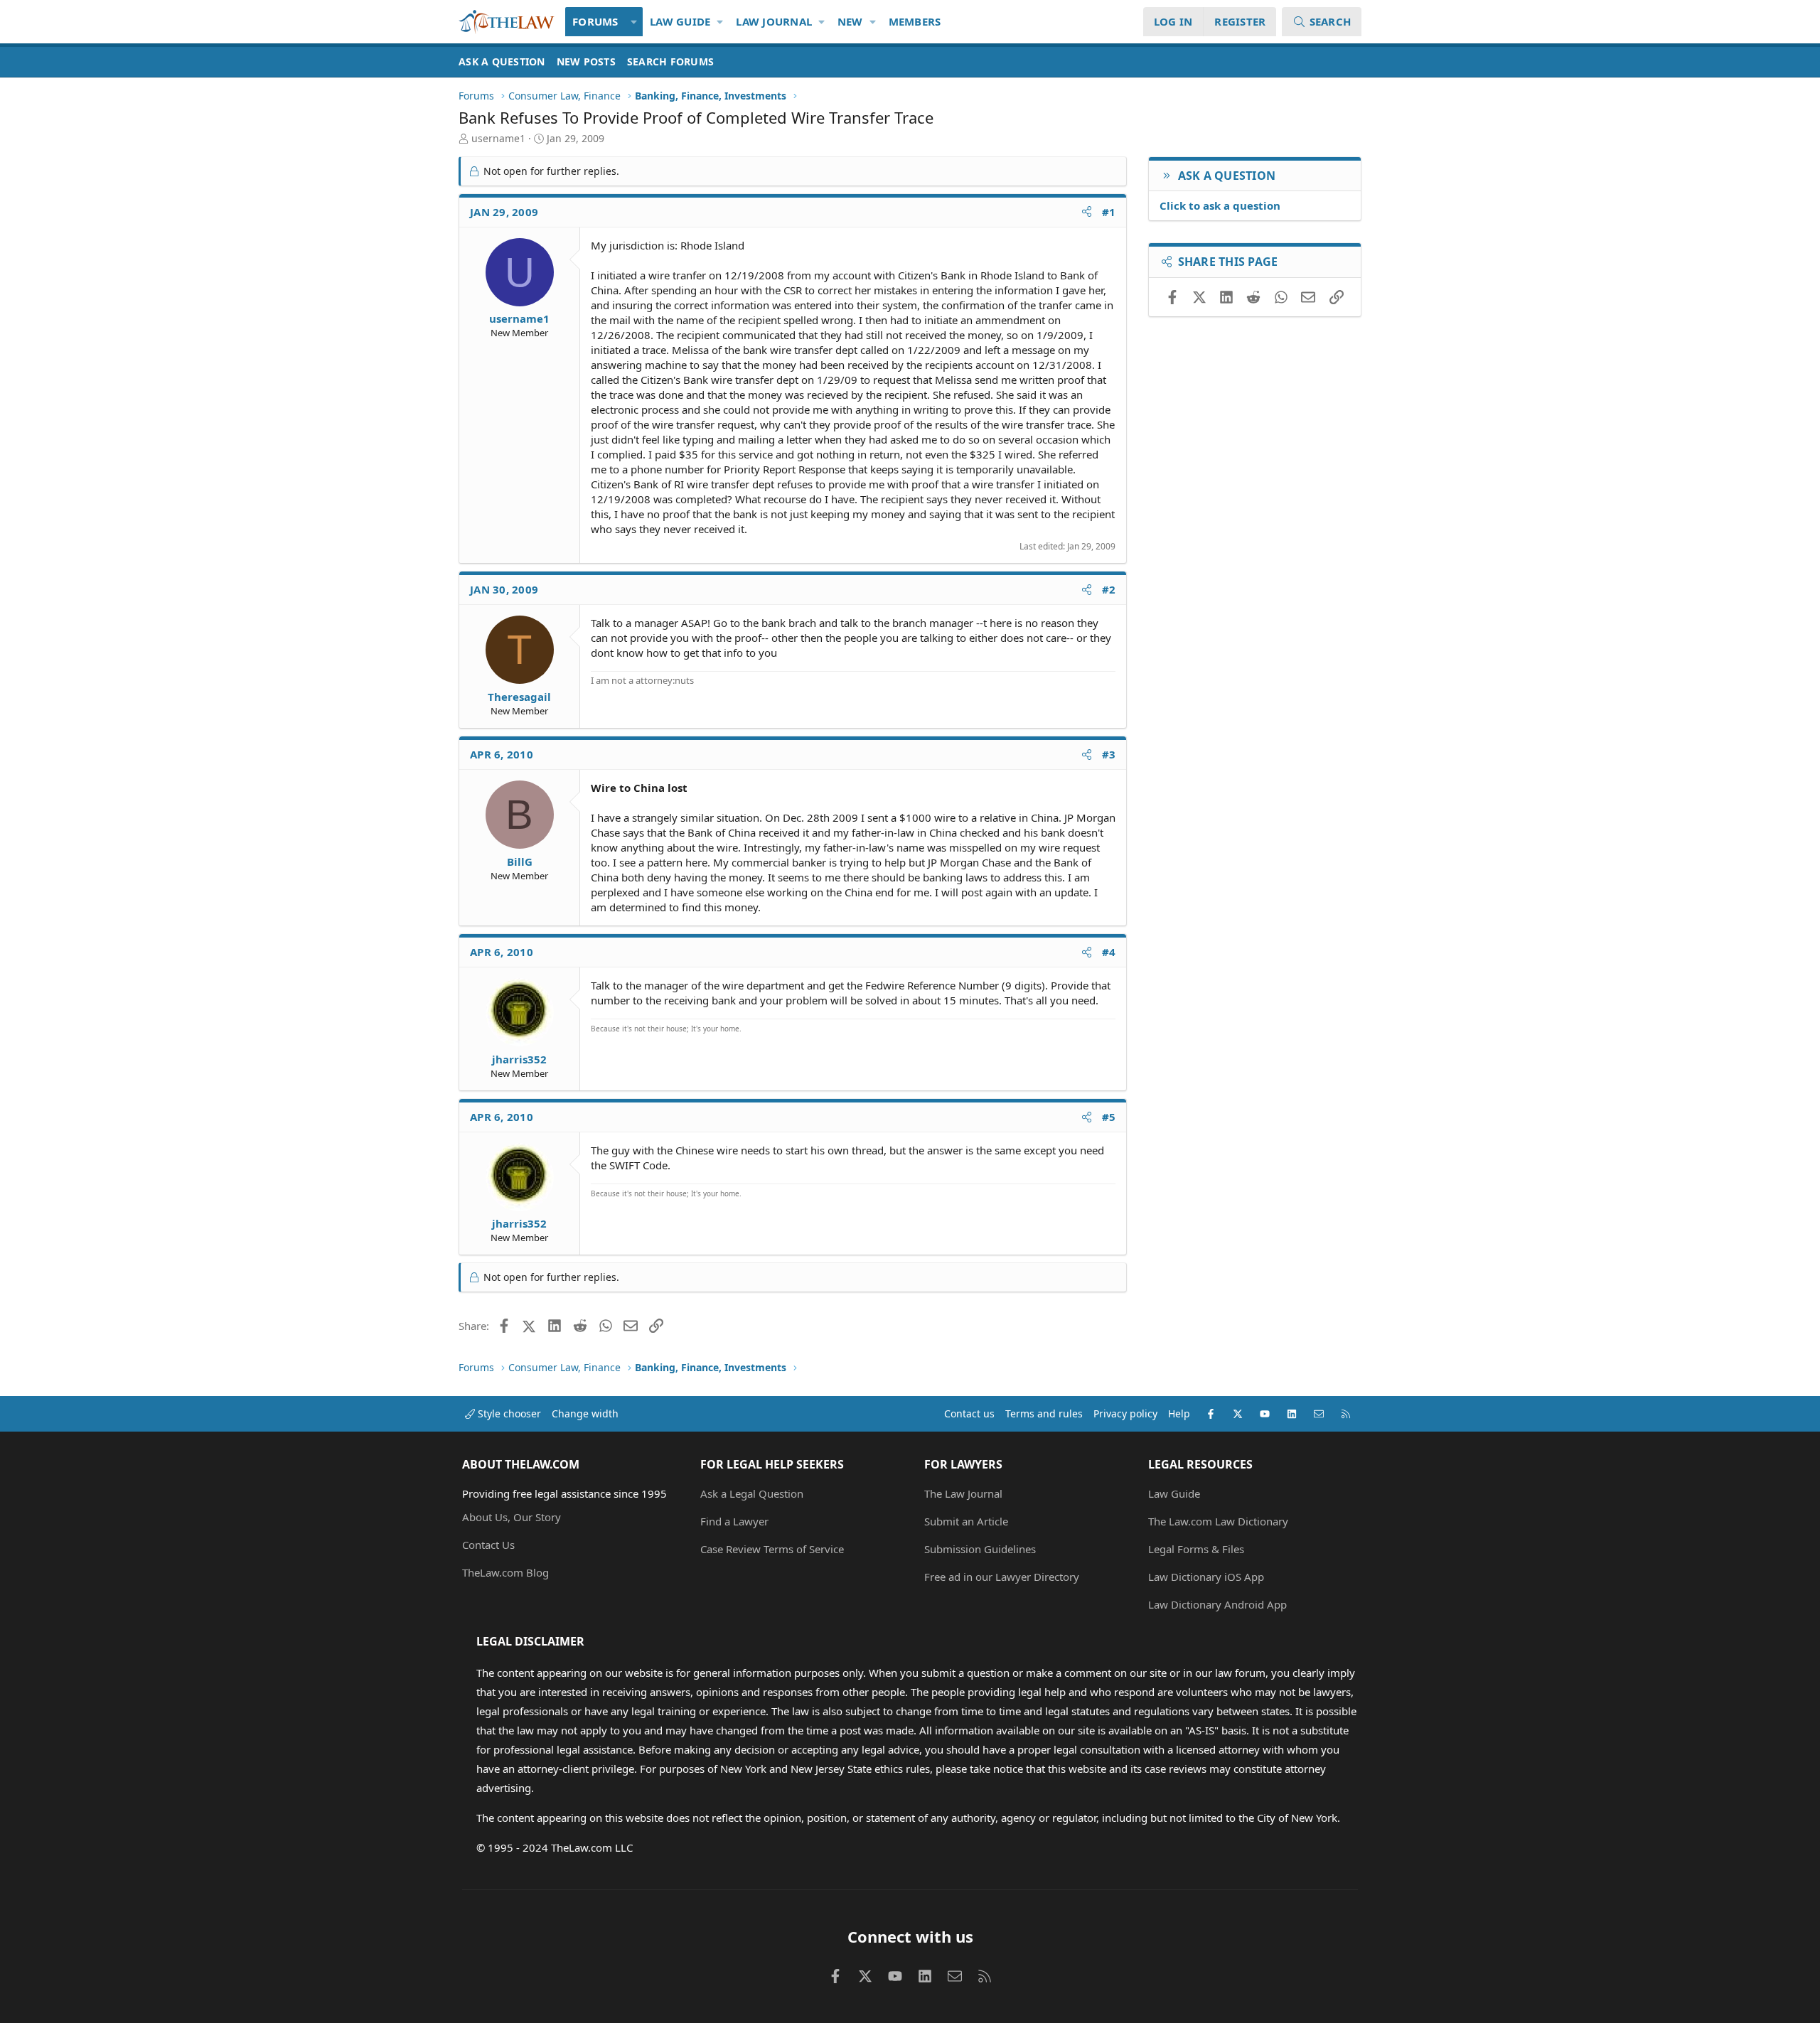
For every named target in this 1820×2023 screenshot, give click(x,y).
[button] (635, 22)
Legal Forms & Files (1196, 1549)
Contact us (969, 1413)
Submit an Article (966, 1521)
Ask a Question (502, 61)
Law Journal (774, 21)
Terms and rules (1044, 1413)
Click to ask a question (1220, 205)
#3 (1109, 754)
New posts (586, 61)
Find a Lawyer (734, 1521)
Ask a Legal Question (752, 1493)
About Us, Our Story (512, 1517)
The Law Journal (963, 1493)
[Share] (1087, 212)
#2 (1109, 589)
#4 (1109, 952)
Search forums (670, 61)
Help (1179, 1413)
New (850, 21)
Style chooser (508, 1413)
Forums (595, 21)
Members (915, 21)
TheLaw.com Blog (505, 1572)
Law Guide (680, 21)
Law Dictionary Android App (1217, 1604)
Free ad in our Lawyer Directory (1002, 1577)
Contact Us (488, 1545)
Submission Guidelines (980, 1549)
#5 (1109, 1117)
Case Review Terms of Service (772, 1549)
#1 (1109, 212)
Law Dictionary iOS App (1206, 1577)
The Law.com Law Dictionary (1218, 1521)
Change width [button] (585, 1413)
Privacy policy (1125, 1413)
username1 (498, 138)
